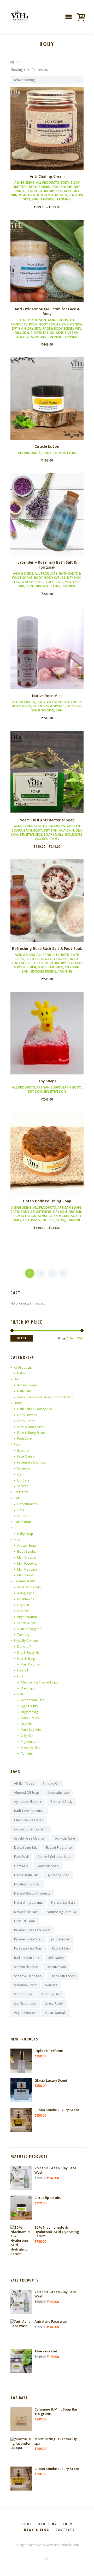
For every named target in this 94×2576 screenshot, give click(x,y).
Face (66, 702)
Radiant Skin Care (27, 1958)
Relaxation (56, 1958)
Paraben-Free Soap (28, 1939)
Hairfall (23, 1670)
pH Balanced (61, 1939)
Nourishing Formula (61, 1912)
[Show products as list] (18, 63)
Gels (20, 1510)
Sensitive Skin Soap (28, 1976)
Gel (20, 1474)
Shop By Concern (27, 1641)
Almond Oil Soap (27, 1793)
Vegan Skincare (25, 2013)
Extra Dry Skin (51, 191)
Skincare (51, 1985)
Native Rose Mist (47, 696)
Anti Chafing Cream (47, 176)
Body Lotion (26, 1421)
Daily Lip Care (65, 1838)
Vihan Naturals (56, 2013)
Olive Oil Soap (25, 1921)
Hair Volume (30, 1664)
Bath (28, 830)
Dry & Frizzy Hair (30, 1653)
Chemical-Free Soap (29, 1820)
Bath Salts (24, 1391)
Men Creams (27, 1557)
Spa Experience (25, 2004)
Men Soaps (25, 1575)
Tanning (48, 199)
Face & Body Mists (31, 1427)
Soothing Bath (51, 1994)
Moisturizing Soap (27, 1884)
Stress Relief (54, 2004)
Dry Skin (30, 191)
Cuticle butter (47, 446)
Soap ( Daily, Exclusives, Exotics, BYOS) (59, 837)
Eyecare (23, 1451)
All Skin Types (24, 1783)
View (47, 124)
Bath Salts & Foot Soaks (47, 959)
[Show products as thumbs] (12, 63)
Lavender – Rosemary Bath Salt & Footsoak (47, 565)
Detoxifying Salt (25, 1848)
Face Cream (26, 1456)
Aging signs (24, 183)
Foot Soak (21, 1857)
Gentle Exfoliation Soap (54, 1857)
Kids (17, 1528)
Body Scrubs (39, 187)
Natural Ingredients (28, 1902)
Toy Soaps (47, 1081)
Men (67, 191)
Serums (23, 1486)
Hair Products (24, 1522)
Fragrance (21, 1492)
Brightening (62, 187)
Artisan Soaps (49, 1087)
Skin (35, 199)
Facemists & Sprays (49, 706)
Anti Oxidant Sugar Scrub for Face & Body (47, 311)
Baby (21, 1373)
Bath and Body (61, 1802)
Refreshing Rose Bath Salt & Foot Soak (47, 948)
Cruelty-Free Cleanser (30, 1838)
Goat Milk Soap (48, 1866)
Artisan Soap (27, 1545)
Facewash (24, 1468)
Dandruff (24, 1647)
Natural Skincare (26, 1912)
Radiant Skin (61, 1948)
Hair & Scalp (26, 1659)
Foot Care (55, 582)
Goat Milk (21, 1866)
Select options (47, 133)
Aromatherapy (59, 1793)
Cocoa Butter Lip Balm (31, 1829)
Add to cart (47, 265)
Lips (20, 1676)
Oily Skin (22, 333)
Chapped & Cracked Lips (39, 1682)
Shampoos (25, 1516)
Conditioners (27, 1504)
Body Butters (64, 453)
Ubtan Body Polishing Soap (47, 1201)
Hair (17, 1498)
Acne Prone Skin (33, 320)
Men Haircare (27, 1569)
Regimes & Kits (25, 1581)
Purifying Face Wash (29, 1948)
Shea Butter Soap (63, 1976)
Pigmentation (31, 195)
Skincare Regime (48, 586)
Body (65, 183)
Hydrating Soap (58, 1875)
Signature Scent (25, 1985)
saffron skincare (26, 1967)
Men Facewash (28, 1563)
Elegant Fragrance (59, 1848)
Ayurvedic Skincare (28, 1802)
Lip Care (23, 1480)
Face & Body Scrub (58, 328)
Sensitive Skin (56, 195)
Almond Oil (51, 1783)
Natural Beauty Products (32, 1893)
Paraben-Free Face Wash (32, 1930)
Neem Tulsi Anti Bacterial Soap (47, 820)
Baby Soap (25, 1534)
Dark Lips (28, 1688)
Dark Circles (30, 1718)
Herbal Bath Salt (26, 1875)
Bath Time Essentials (29, 1811)
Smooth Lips (23, 1994)
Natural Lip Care (63, 1902)
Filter (22, 1338)
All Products (47, 183)
